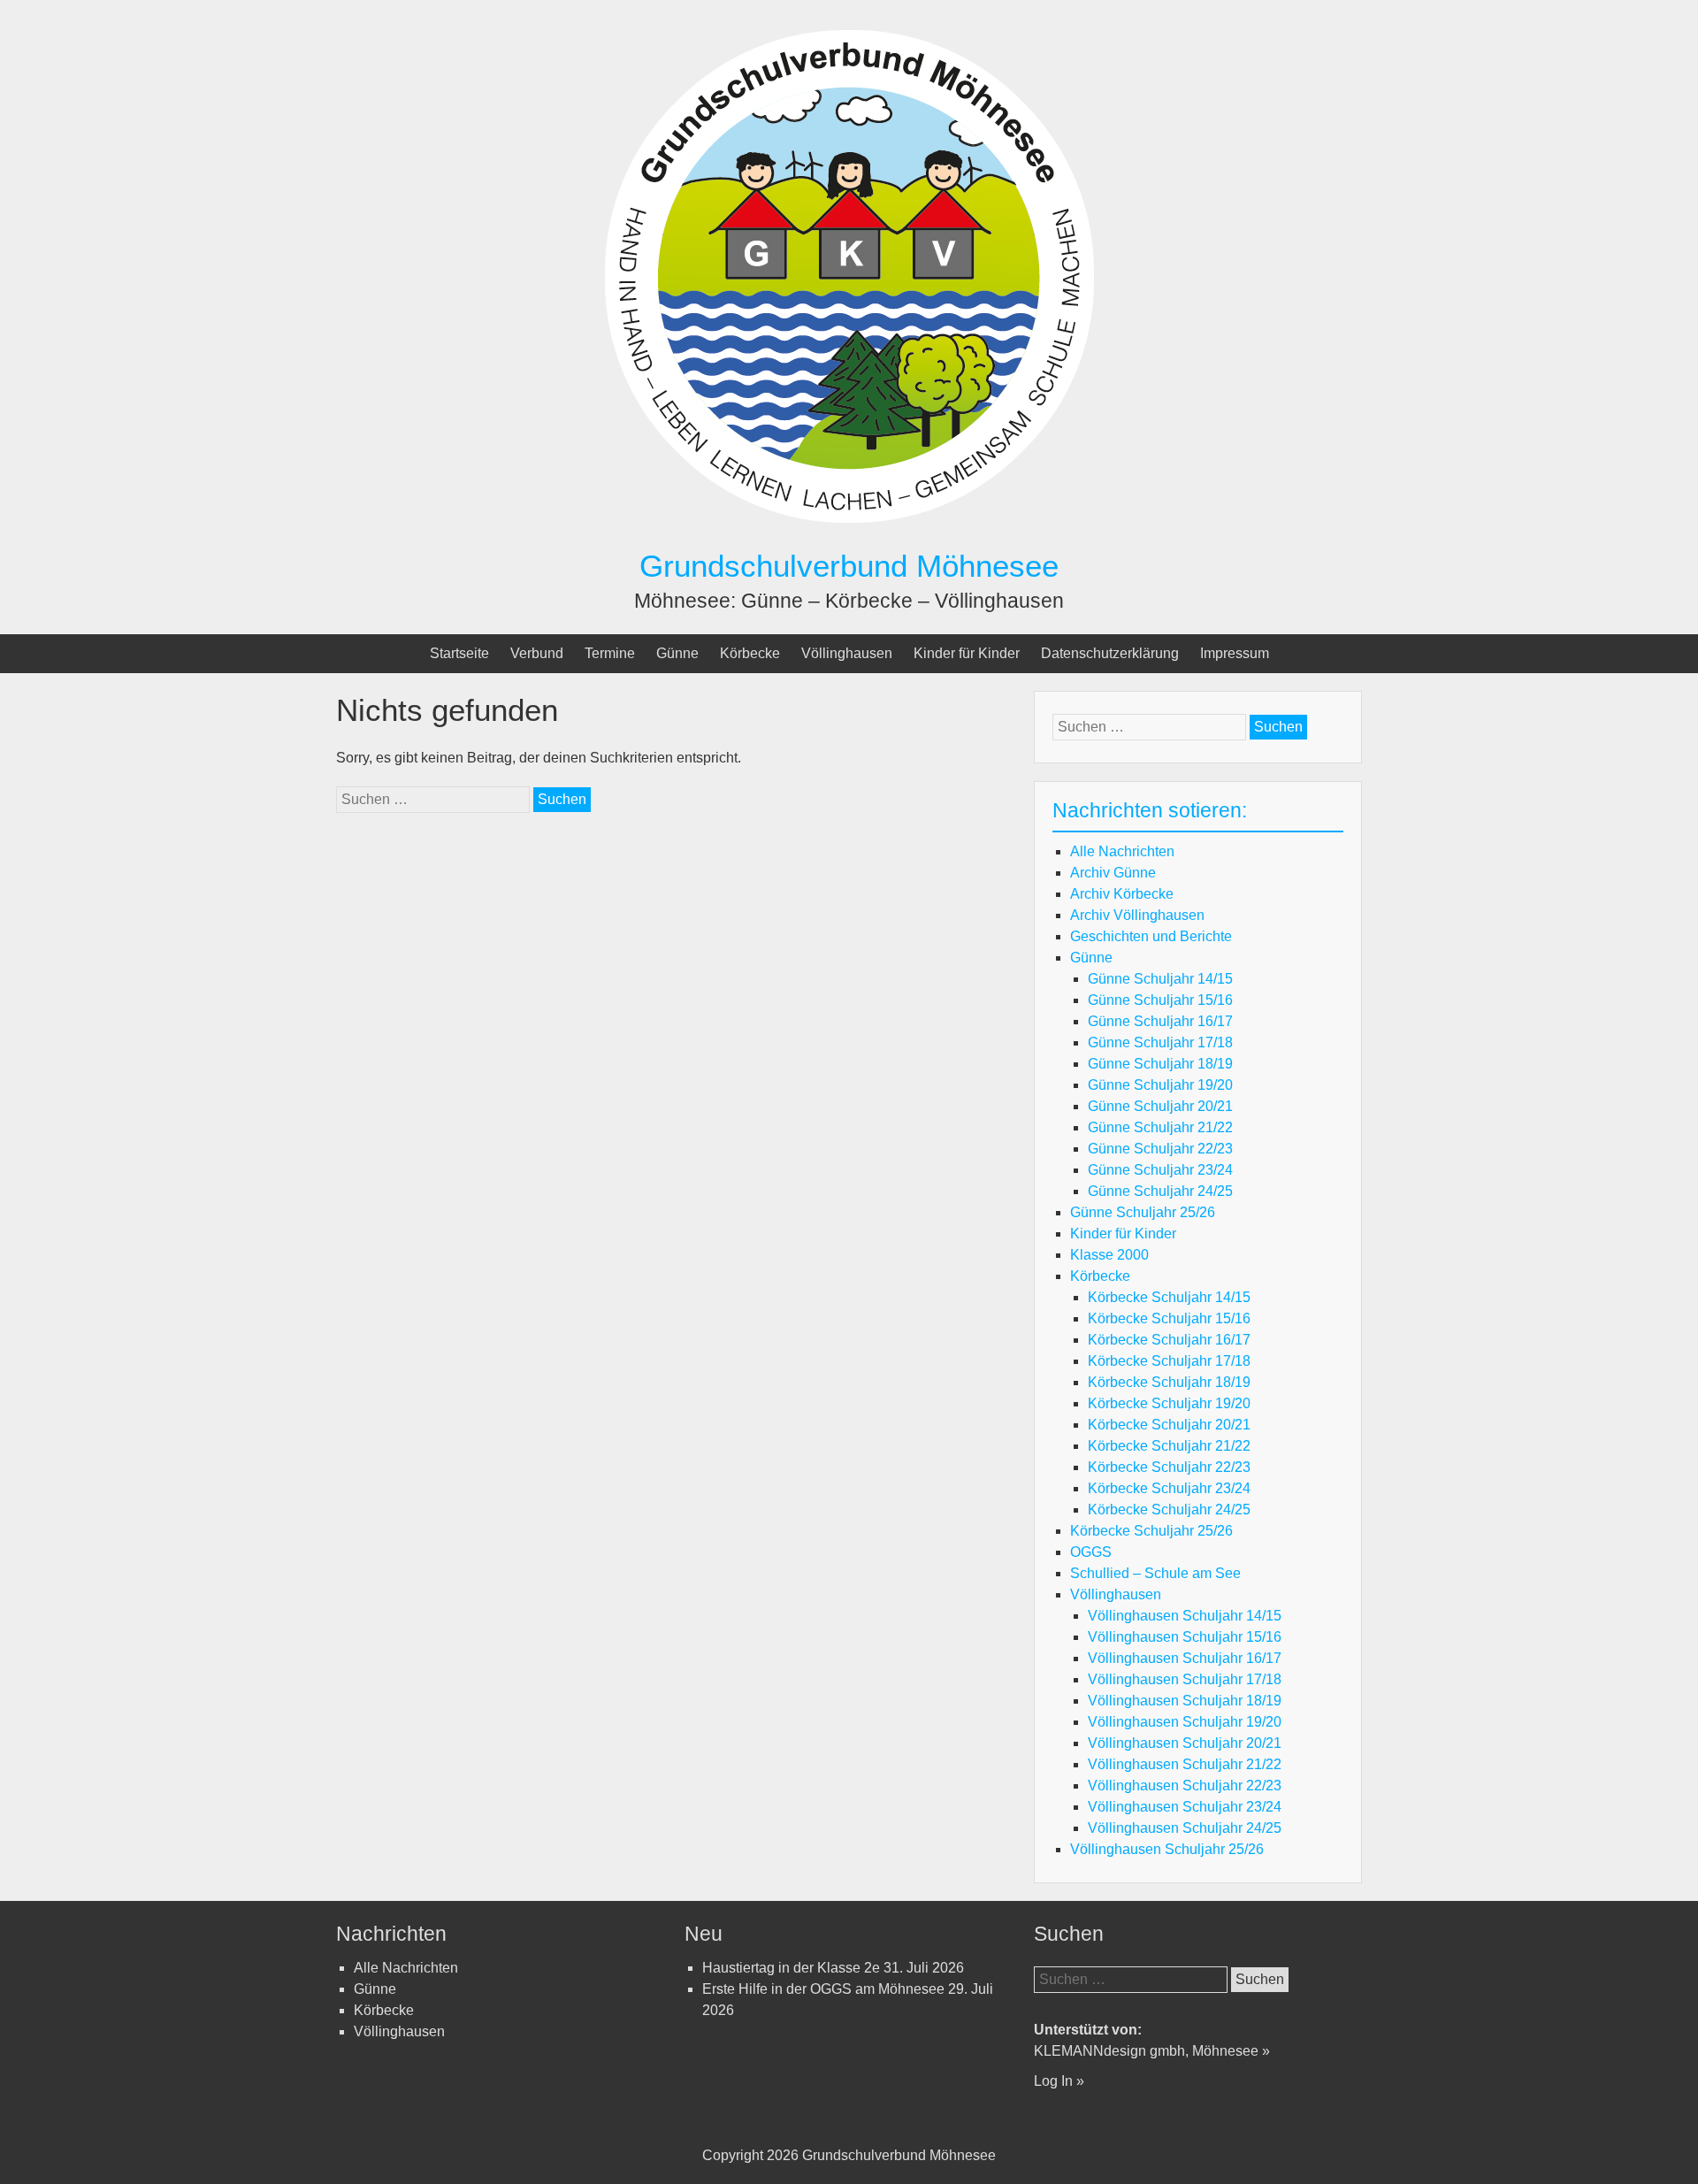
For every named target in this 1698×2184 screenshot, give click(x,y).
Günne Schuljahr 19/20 (1160, 1085)
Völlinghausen (847, 653)
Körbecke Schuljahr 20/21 (1169, 1425)
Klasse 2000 (1109, 1255)
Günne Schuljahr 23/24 (1160, 1170)
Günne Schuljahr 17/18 (1160, 1042)
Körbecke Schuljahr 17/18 (1169, 1361)
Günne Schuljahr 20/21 (1160, 1106)
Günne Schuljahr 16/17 (1160, 1021)
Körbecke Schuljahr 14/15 (1169, 1297)
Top (1656, 2142)
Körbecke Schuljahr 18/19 (1169, 1382)
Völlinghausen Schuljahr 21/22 (1185, 1764)
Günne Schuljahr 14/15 (1160, 979)
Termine (610, 653)
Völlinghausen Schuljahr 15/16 (1185, 1637)
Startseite (459, 653)
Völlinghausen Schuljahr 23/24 (1185, 1807)
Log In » (1059, 2081)
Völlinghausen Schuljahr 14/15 (1185, 1616)
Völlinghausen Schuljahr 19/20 (1185, 1722)
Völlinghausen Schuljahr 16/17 (1185, 1658)
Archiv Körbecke (1122, 894)
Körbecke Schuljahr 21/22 (1169, 1446)
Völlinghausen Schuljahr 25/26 (1167, 1849)
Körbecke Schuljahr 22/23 (1169, 1467)
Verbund (537, 653)
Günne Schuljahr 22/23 (1160, 1149)
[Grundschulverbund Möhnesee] (849, 536)
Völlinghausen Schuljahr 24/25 (1185, 1828)
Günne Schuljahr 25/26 (1143, 1212)
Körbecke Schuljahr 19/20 (1169, 1403)
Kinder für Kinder (967, 653)
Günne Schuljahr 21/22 (1160, 1127)
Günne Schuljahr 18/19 (1160, 1064)
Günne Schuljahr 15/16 (1160, 1000)
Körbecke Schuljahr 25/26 (1151, 1531)
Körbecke (750, 653)
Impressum (1235, 653)
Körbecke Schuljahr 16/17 (1169, 1340)
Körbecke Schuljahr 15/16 (1169, 1318)
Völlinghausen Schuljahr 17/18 (1185, 1679)
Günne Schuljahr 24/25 (1160, 1191)
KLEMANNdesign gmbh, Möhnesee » (1152, 2051)
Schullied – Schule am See (1155, 1573)
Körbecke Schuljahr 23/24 (1169, 1488)
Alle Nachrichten (1122, 851)
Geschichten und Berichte (1151, 936)
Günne (677, 653)
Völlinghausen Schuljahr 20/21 (1185, 1743)
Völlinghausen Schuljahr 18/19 (1185, 1701)
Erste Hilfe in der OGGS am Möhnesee (823, 1989)
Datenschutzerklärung (1110, 653)
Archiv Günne (1113, 873)
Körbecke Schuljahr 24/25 (1169, 1510)
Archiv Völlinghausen (1137, 915)
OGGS (1091, 1552)
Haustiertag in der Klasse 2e (791, 1968)
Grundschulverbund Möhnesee (849, 566)
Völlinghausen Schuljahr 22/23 (1185, 1786)
